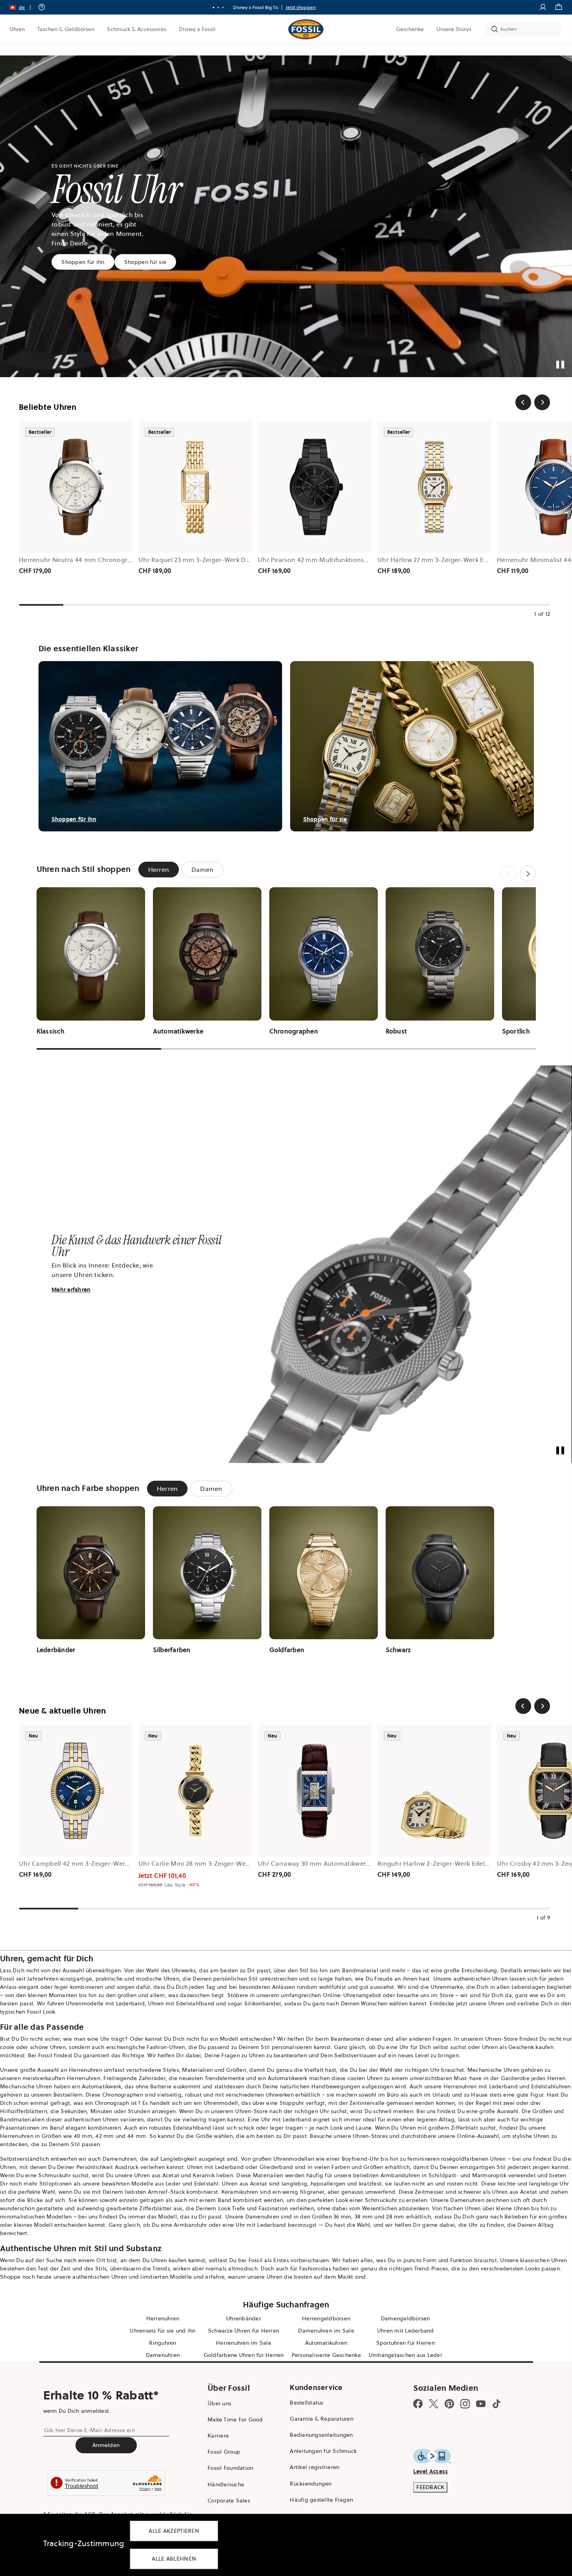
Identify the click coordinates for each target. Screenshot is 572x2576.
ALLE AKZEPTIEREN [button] (174, 2531)
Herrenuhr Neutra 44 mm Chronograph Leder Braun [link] (98, 560)
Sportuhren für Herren (406, 2343)
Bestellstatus (306, 2403)
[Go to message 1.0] (213, 7)
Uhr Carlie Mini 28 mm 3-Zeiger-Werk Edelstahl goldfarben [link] (227, 1863)
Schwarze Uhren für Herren (244, 2331)
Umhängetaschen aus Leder (406, 2355)
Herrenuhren (86, 2070)
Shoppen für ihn (83, 262)
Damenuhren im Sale (326, 2331)
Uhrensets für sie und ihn (163, 2331)
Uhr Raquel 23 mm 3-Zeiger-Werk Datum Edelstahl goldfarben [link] (233, 560)
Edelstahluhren (551, 2086)
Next (528, 873)
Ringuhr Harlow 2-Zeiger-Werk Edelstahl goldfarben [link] (456, 1863)
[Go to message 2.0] (218, 7)
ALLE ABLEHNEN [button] (174, 2559)
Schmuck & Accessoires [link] (137, 29)
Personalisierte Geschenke (326, 2355)
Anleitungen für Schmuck (323, 2451)
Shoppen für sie (145, 262)
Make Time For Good (235, 2419)
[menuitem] (17, 29)
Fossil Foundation (230, 2468)
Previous (508, 873)
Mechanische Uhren (493, 2070)
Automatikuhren (326, 2343)
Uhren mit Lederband (406, 2331)
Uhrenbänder (244, 2318)
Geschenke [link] (410, 29)
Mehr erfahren (71, 1290)
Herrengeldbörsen (326, 2318)
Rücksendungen (311, 2484)
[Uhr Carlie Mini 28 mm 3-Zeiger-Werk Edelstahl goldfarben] (195, 1791)
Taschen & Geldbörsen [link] (66, 29)
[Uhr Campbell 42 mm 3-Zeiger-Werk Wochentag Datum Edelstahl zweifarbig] (75, 1791)
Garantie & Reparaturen (322, 2419)
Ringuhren (163, 2343)
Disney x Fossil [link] (197, 29)
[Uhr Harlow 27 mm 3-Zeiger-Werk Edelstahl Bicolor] (434, 487)
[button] (23, 7)
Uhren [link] (17, 29)
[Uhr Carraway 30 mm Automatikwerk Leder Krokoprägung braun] (315, 1791)
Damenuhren (120, 2159)
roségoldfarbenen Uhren (474, 2159)
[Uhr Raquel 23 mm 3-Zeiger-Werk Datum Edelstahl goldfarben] (195, 487)
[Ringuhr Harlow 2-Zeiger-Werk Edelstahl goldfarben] (434, 1791)
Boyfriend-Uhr (360, 2159)
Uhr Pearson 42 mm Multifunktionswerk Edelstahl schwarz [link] (346, 560)
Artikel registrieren (315, 2467)
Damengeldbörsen (406, 2318)
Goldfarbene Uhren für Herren (244, 2355)
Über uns (219, 2403)
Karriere (218, 2436)
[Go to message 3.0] (223, 7)
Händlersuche (226, 2484)
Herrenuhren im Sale (244, 2343)
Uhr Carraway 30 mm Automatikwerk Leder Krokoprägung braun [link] (356, 1863)
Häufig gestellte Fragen (321, 2500)
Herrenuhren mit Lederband (481, 2086)
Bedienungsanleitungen (321, 2435)
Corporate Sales (229, 2500)
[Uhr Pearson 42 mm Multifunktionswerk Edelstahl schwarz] (315, 487)
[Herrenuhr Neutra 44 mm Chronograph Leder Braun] (75, 487)
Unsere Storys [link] (454, 29)
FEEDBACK (430, 2487)
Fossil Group (224, 2452)
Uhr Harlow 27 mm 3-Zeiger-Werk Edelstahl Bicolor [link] (454, 560)
